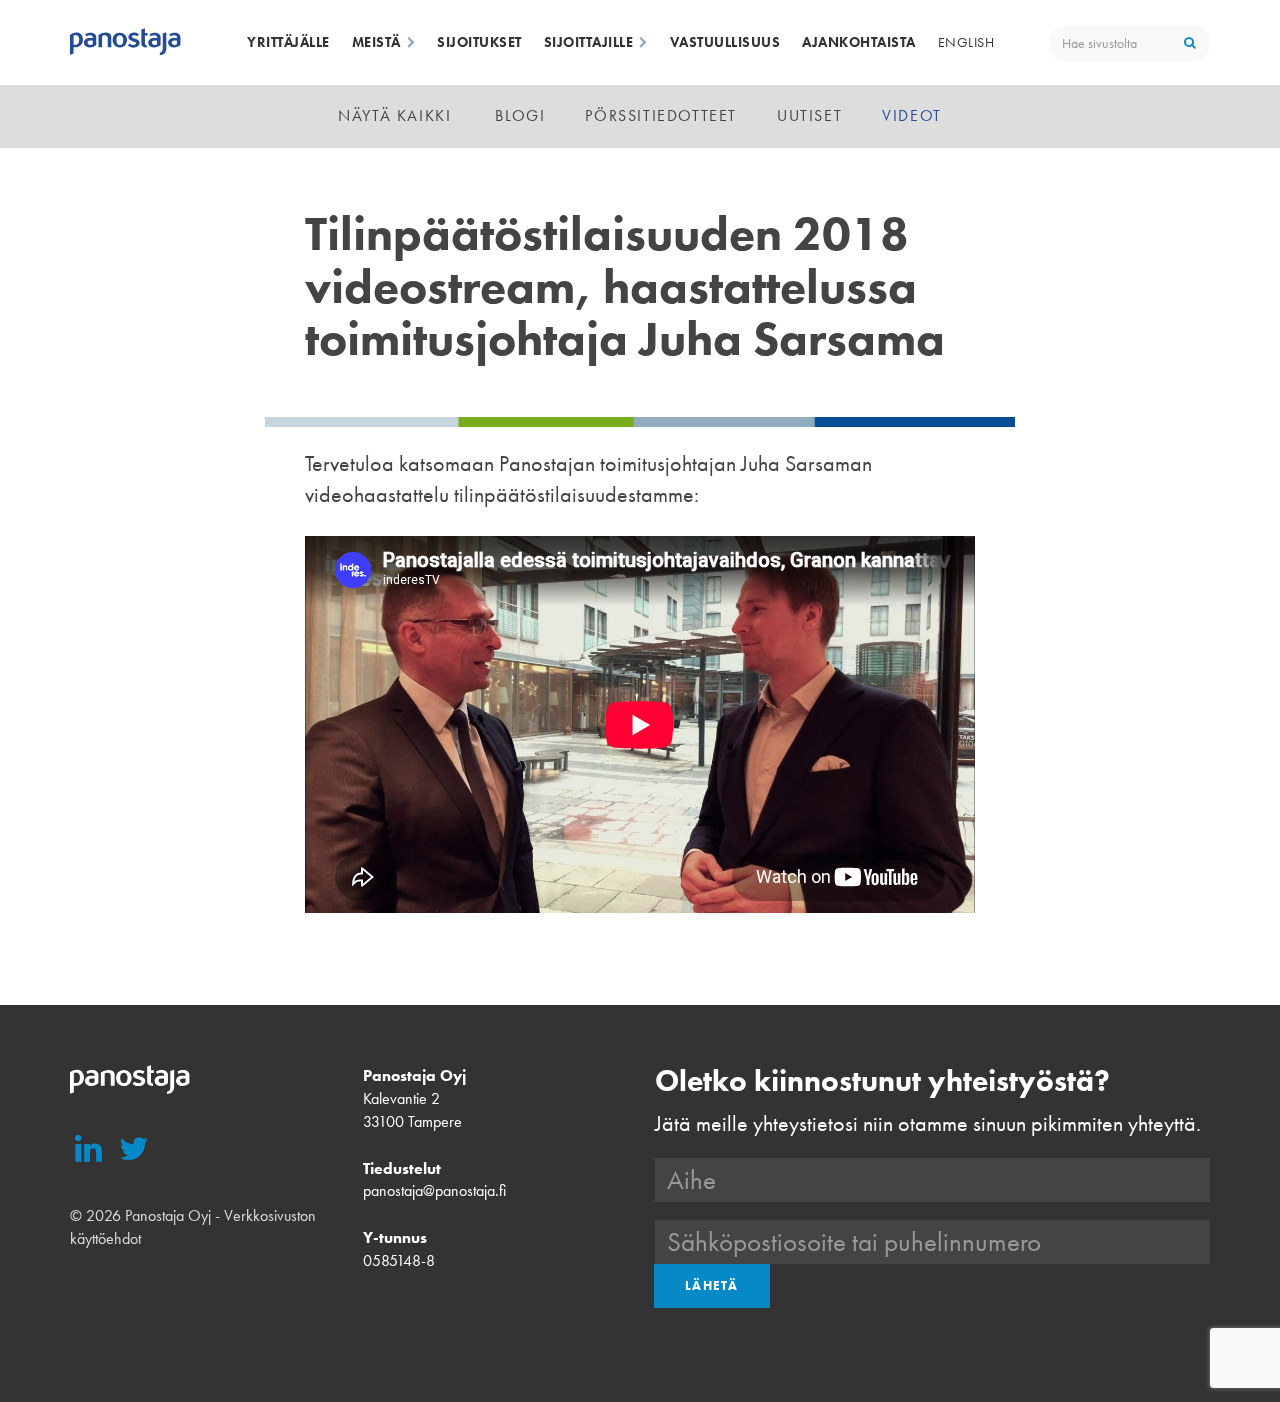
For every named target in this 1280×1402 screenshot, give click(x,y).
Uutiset (809, 115)
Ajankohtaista (859, 42)
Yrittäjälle (288, 42)
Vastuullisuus (725, 42)
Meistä (376, 42)
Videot (912, 115)
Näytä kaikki (394, 115)
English (966, 42)
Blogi (520, 115)
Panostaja (125, 43)
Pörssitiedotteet (661, 115)
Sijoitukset (479, 42)
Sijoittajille (589, 42)
